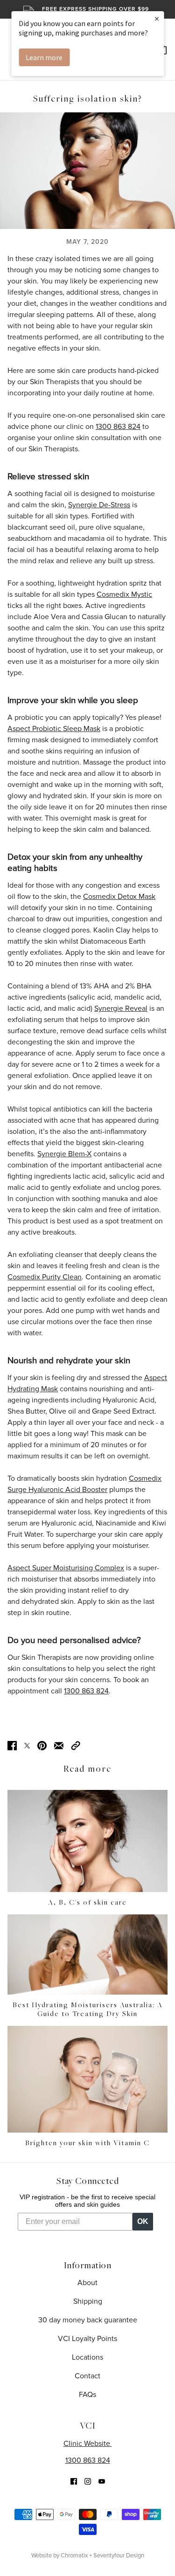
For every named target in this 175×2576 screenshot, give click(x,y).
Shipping (88, 2301)
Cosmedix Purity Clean (45, 1277)
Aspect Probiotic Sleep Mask (54, 729)
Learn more (44, 57)
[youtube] (102, 2481)
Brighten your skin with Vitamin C (87, 2143)
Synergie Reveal (121, 1008)
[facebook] (74, 2481)
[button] (76, 1745)
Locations (87, 2357)
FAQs (87, 2395)
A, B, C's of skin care (87, 1903)
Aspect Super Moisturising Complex (66, 1568)
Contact (87, 2376)
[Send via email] (59, 1745)
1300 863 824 (88, 2460)
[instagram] (88, 2481)
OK (143, 2221)
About (87, 2283)
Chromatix (74, 2555)
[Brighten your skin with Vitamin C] (87, 2079)
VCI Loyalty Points (87, 2339)
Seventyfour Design (119, 2555)
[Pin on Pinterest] (42, 1745)
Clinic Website (88, 2444)
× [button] (157, 18)
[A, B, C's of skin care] (87, 1841)
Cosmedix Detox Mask (119, 897)
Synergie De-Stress (99, 505)
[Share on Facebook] (12, 1745)
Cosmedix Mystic (124, 594)
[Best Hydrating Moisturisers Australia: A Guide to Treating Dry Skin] (87, 1954)
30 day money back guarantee (88, 2320)
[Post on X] (27, 1745)
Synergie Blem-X (64, 1154)
